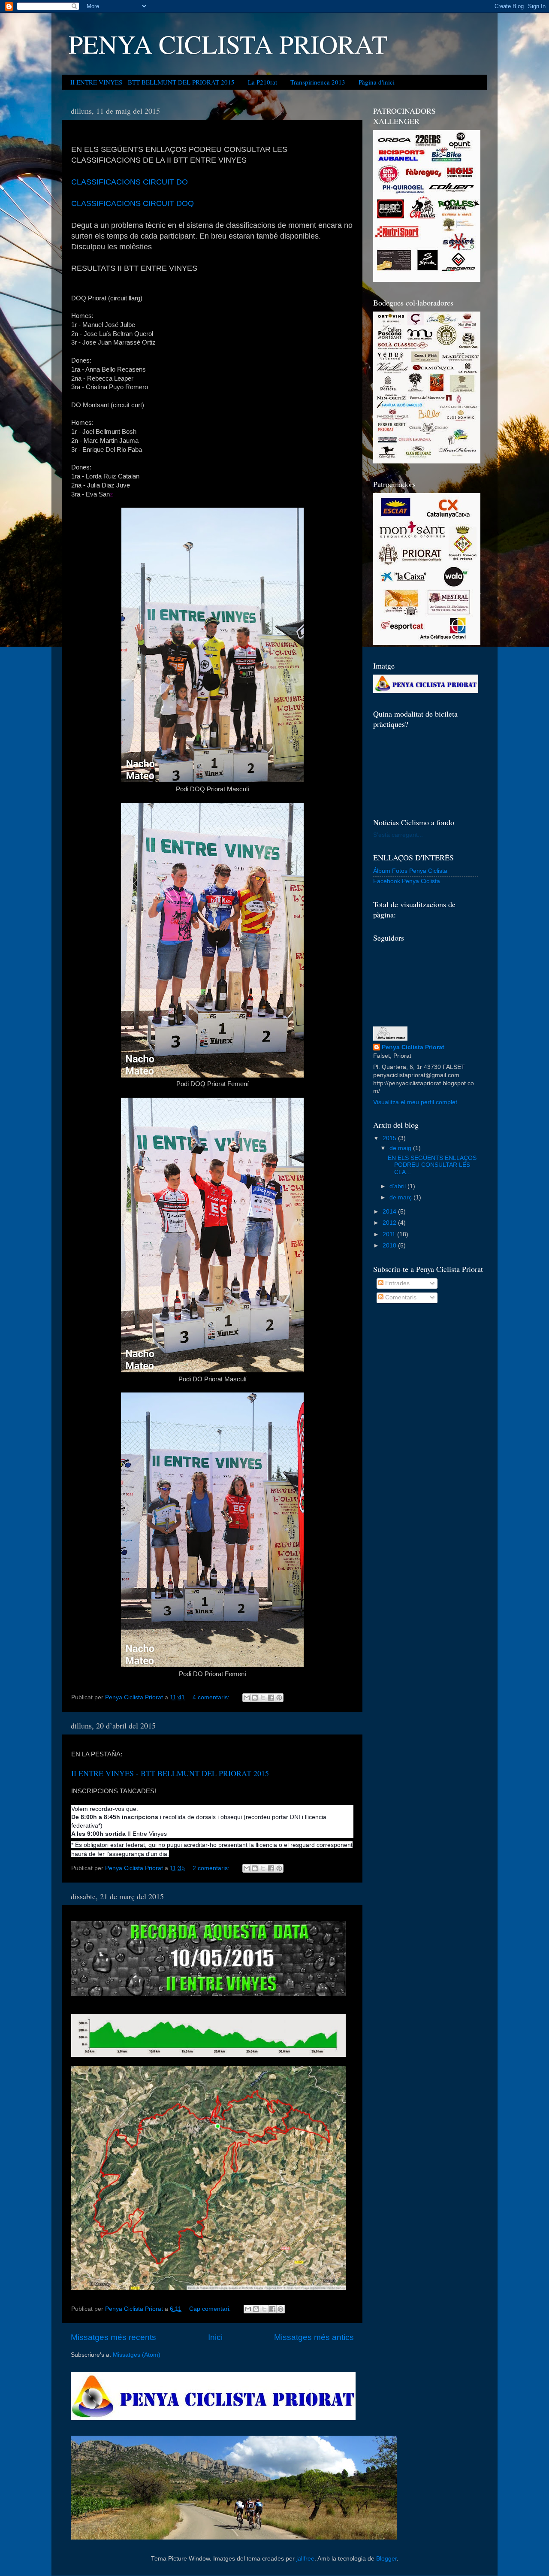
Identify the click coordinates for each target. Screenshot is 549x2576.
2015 (390, 1138)
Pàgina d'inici (377, 82)
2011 (390, 1234)
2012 (390, 1223)
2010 (390, 1246)
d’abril (398, 1186)
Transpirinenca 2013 (318, 82)
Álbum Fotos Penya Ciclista (410, 871)
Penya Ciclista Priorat (413, 1047)
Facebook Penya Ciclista (407, 881)
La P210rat (262, 82)
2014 (390, 1212)
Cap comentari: (211, 2309)
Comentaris (400, 1297)
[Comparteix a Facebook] (271, 1698)
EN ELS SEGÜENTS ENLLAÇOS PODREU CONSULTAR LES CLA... (432, 1165)
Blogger (386, 2559)
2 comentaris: (212, 1868)
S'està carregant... (398, 835)
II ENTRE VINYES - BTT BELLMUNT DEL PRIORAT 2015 (152, 82)
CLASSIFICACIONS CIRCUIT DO (130, 182)
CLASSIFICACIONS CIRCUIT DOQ (133, 203)
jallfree (305, 2559)
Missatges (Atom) (137, 2355)
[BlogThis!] (255, 1698)
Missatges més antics (314, 2337)
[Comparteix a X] (263, 1698)
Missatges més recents (113, 2337)
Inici (215, 2337)
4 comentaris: (212, 1697)
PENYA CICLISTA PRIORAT (228, 44)
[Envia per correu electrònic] (247, 1698)
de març (401, 1197)
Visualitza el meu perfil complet (415, 1102)
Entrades (397, 1283)
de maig (401, 1148)
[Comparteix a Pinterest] (279, 1698)
